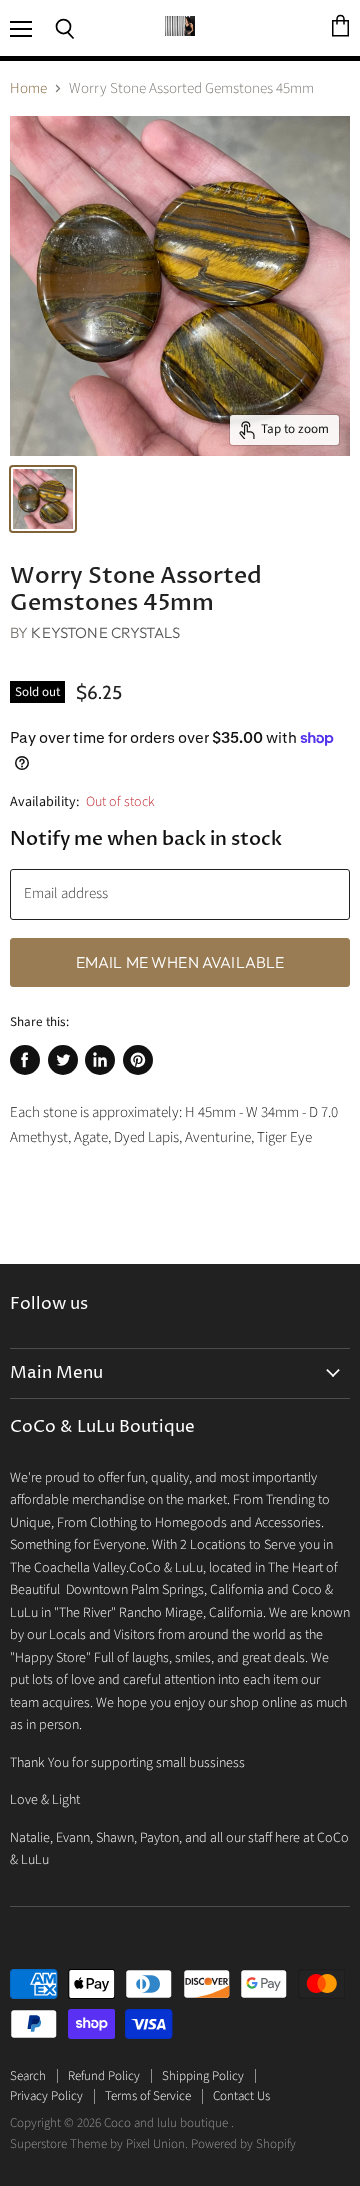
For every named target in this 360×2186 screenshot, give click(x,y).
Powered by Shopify (243, 2144)
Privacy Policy (46, 2096)
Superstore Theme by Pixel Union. (99, 2144)
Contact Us (241, 2096)
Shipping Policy (203, 2076)
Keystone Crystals (105, 632)
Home (28, 88)
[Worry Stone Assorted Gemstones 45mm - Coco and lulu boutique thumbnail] (43, 499)
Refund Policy (104, 2076)
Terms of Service (148, 2096)
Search (28, 2076)
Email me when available (180, 962)
